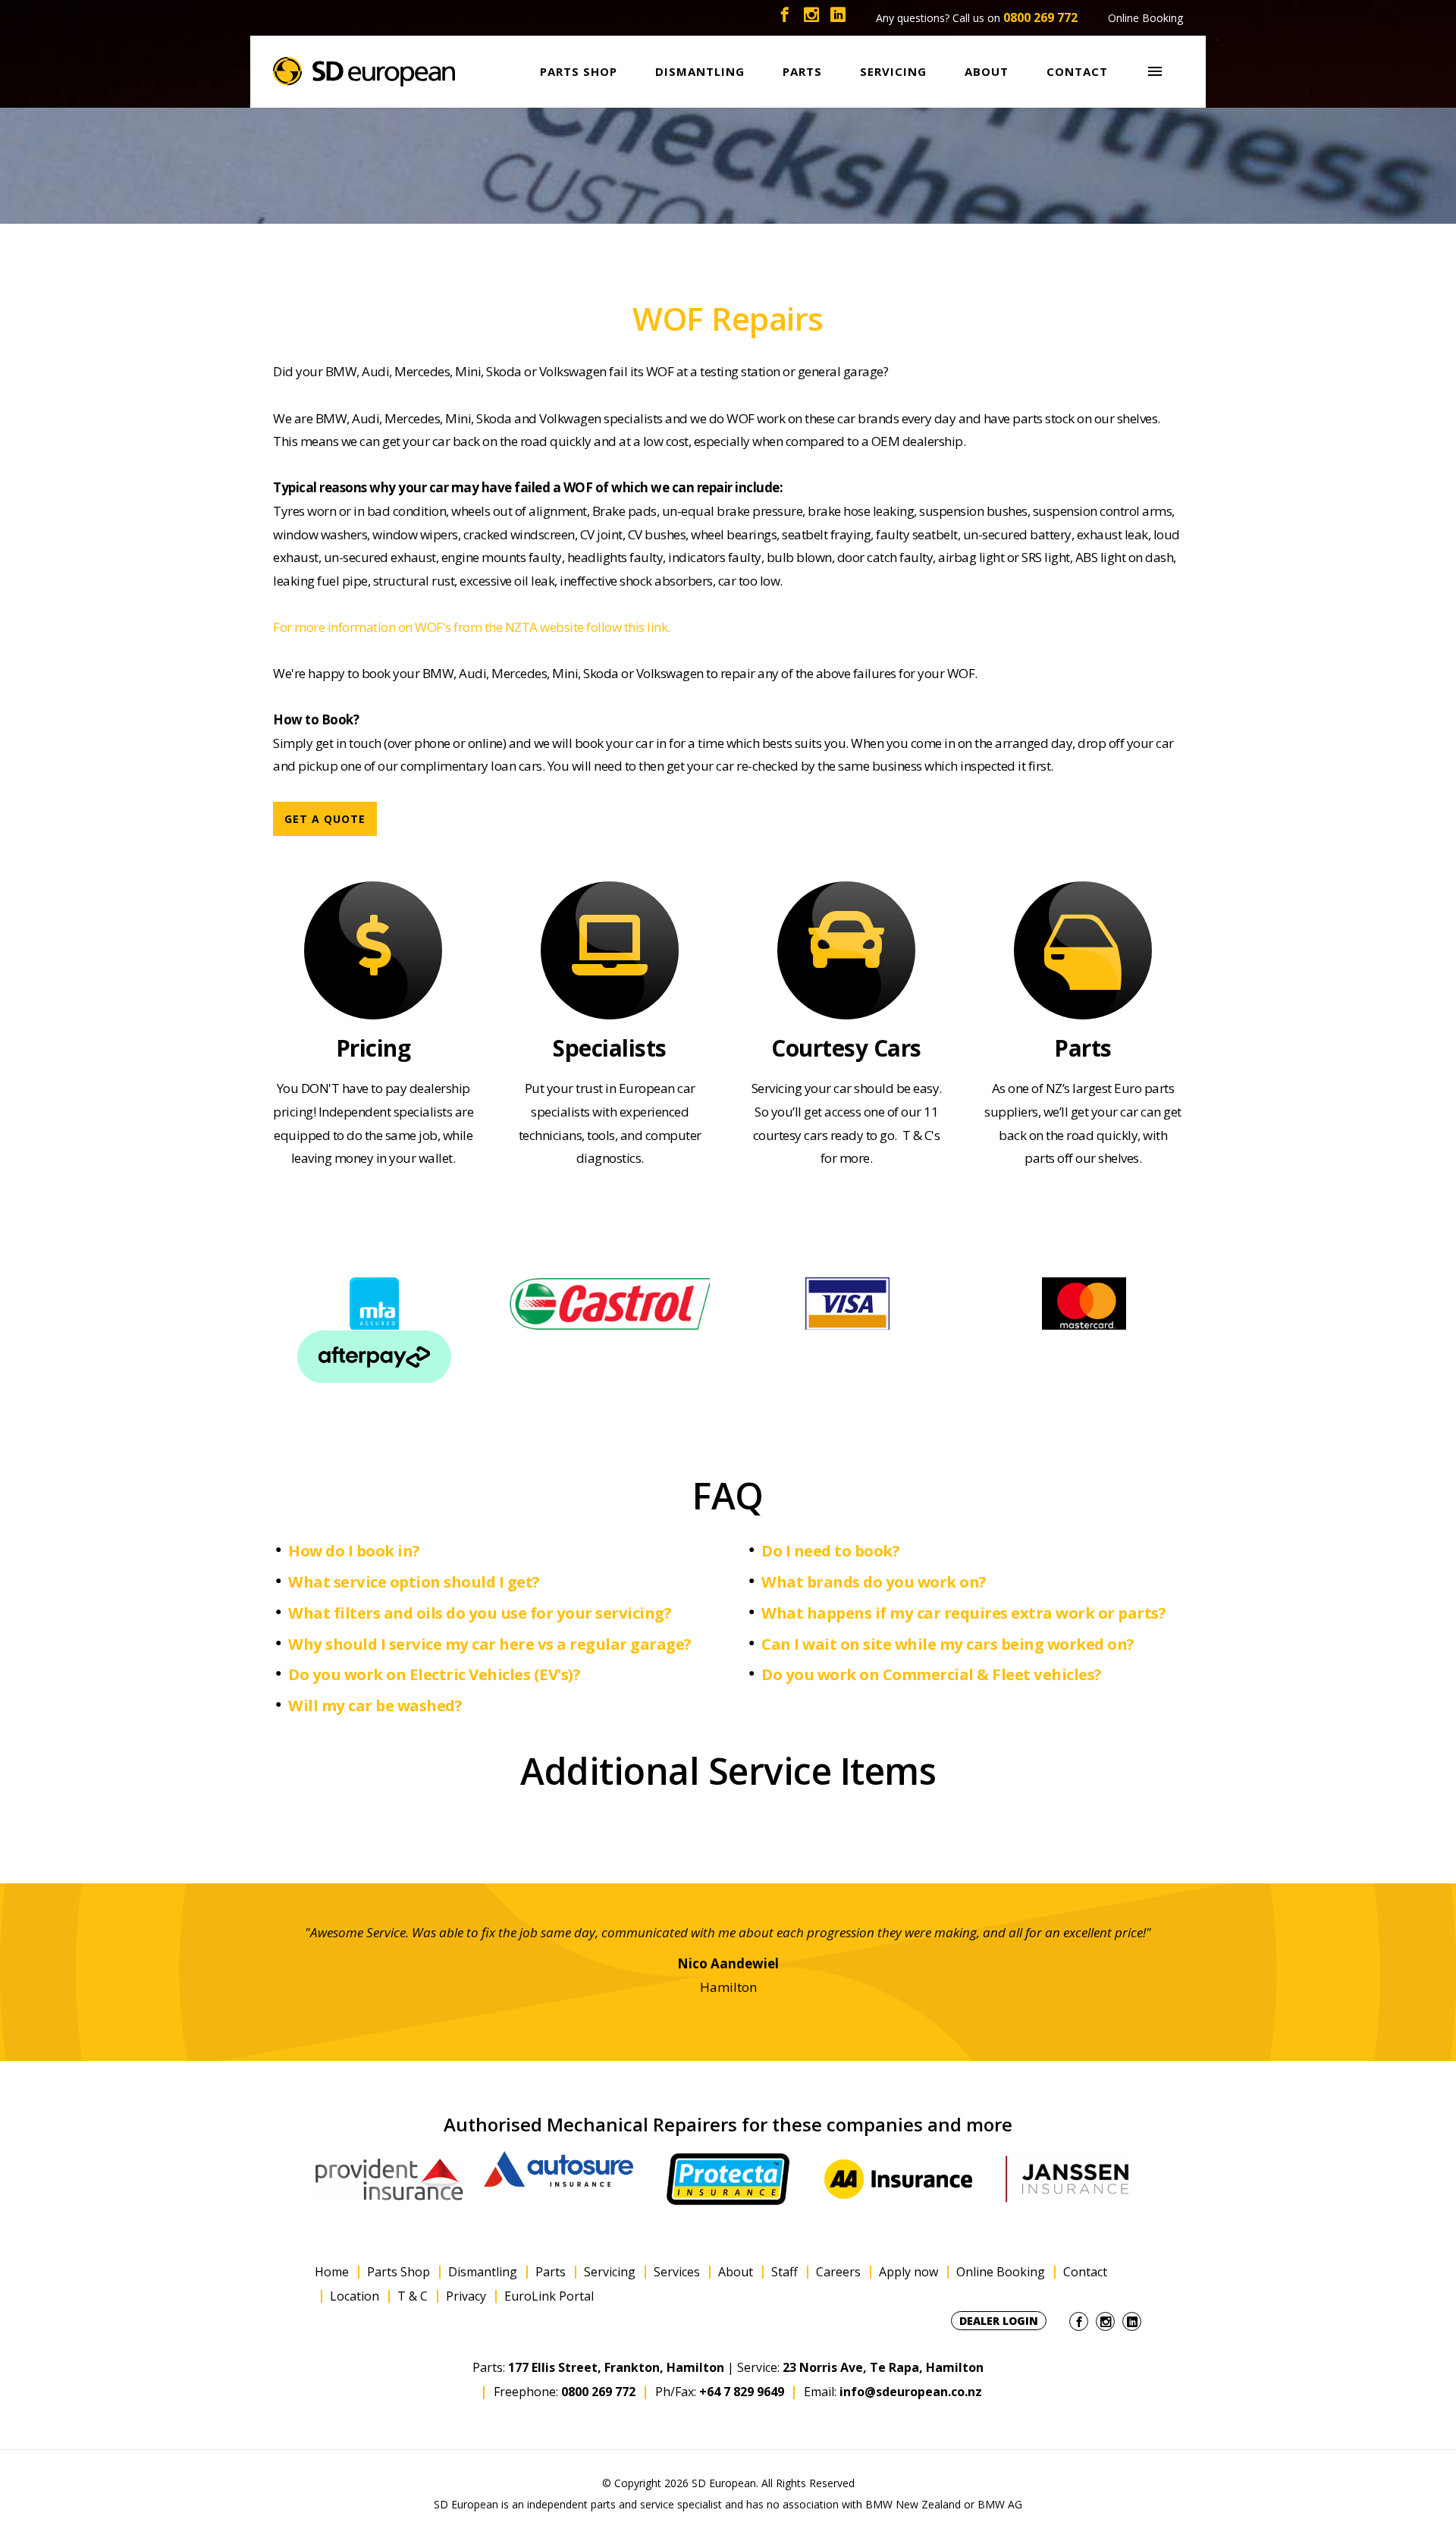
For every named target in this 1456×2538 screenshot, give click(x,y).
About (736, 2272)
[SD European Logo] (364, 72)
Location (355, 2296)
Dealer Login (999, 2321)
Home (332, 2272)
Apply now (908, 2272)
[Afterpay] (373, 1356)
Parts (551, 2272)
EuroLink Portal (549, 2296)
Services (677, 2272)
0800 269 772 (1040, 17)
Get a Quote (325, 819)
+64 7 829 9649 (742, 2392)
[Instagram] (811, 18)
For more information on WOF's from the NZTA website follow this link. (472, 627)
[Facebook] (785, 18)
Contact (1085, 2272)
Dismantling (483, 2272)
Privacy (466, 2296)
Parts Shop (399, 2272)
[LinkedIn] (838, 18)
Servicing (610, 2272)
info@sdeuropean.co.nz (911, 2392)
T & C (413, 2296)
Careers (838, 2272)
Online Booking (1145, 18)
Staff (784, 2272)
